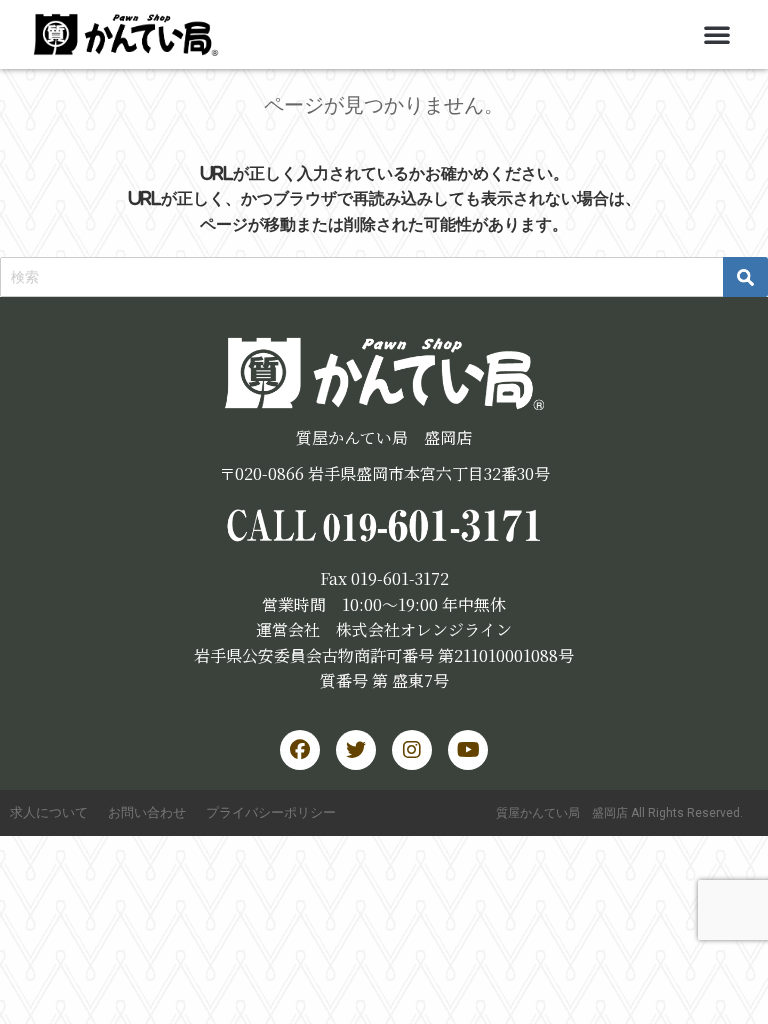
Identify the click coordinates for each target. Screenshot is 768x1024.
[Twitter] (356, 750)
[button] (717, 34)
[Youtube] (468, 750)
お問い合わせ (147, 812)
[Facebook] (300, 750)
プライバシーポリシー (271, 812)
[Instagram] (412, 750)
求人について (49, 812)
